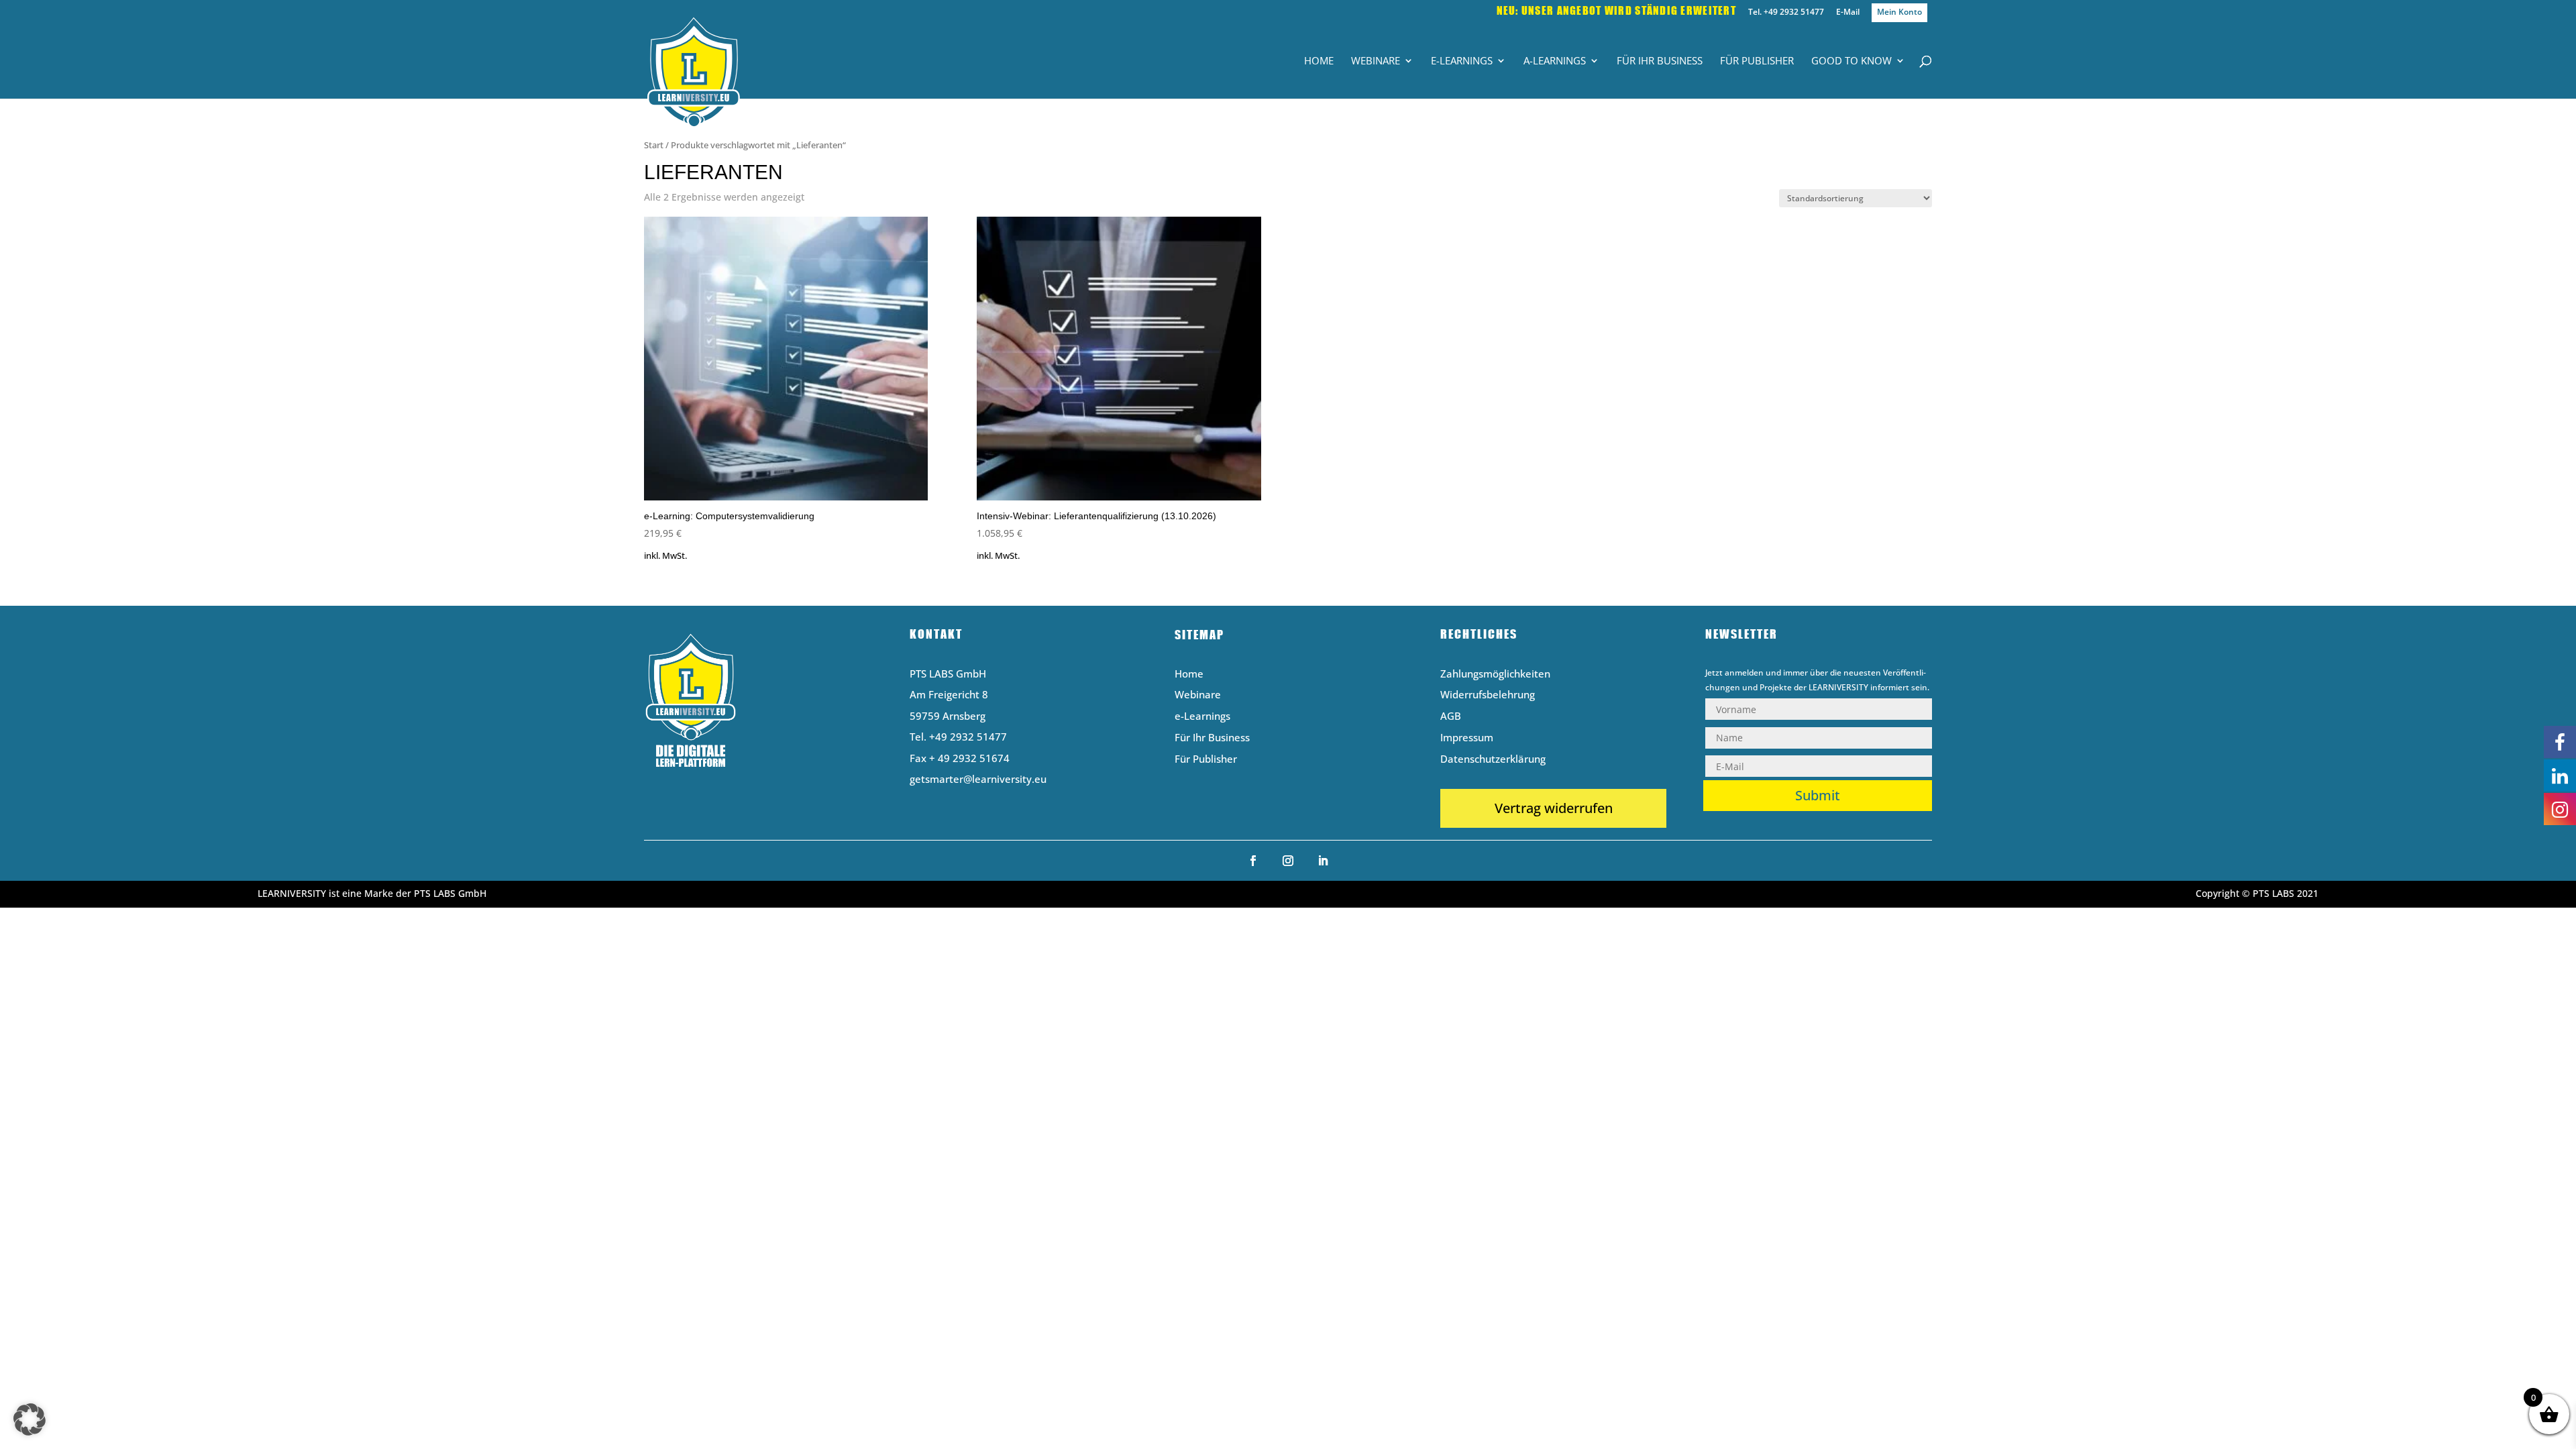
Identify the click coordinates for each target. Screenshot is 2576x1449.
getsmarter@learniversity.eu (978, 779)
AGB (1451, 717)
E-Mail (1848, 13)
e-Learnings (1462, 61)
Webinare (1376, 61)
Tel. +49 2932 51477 (1786, 13)
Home (1319, 61)
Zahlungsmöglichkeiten (1495, 675)
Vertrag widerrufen (1554, 808)
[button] (30, 1419)
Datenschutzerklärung (1493, 760)
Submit (1818, 795)
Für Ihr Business (1660, 61)
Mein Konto (1899, 12)
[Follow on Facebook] (1253, 861)
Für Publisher (1757, 61)
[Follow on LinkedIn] (1323, 861)
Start (654, 145)
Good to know (1851, 61)
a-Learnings (1555, 61)
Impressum (1467, 738)
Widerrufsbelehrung (1488, 695)
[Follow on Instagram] (1288, 861)
